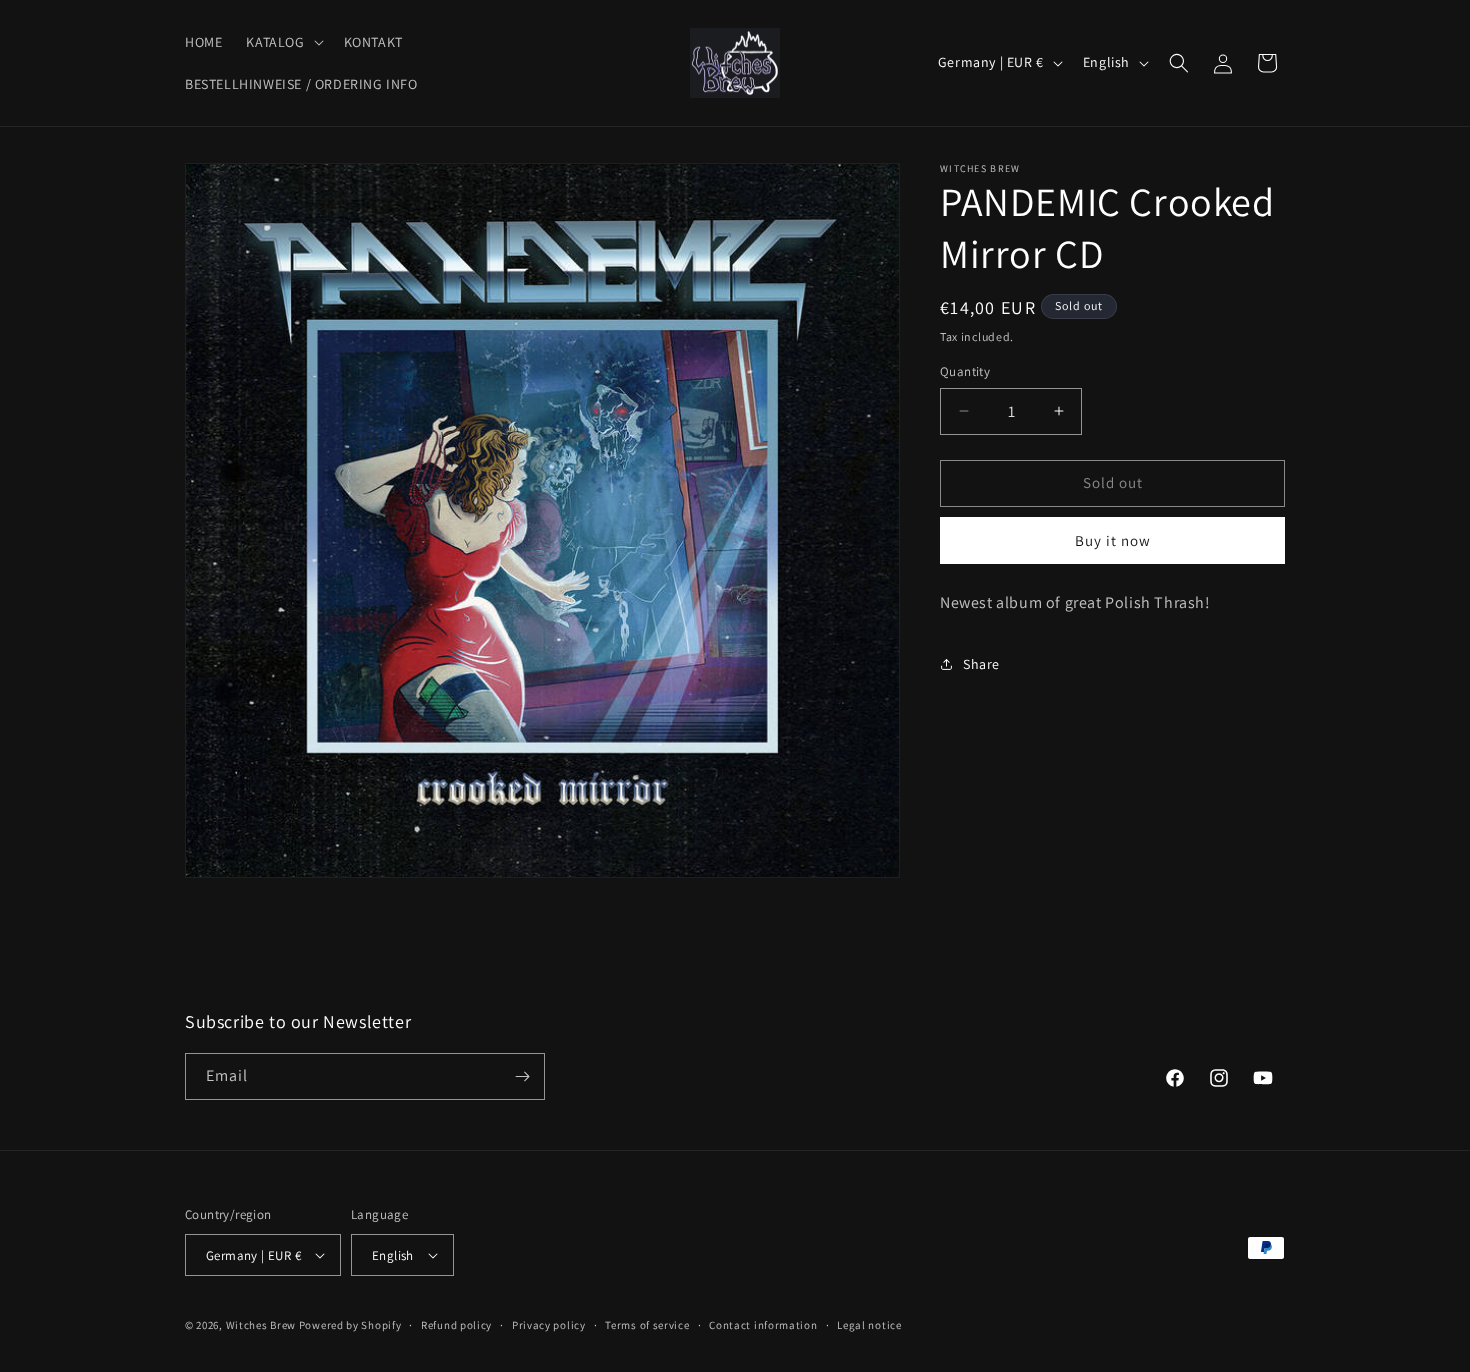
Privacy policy (549, 1325)
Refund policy (456, 1325)
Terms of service (647, 1325)
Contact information (763, 1325)
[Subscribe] (522, 1076)
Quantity (965, 371)
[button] (282, 42)
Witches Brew (261, 1325)
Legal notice (869, 1325)
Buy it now (1113, 539)
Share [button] (981, 664)
